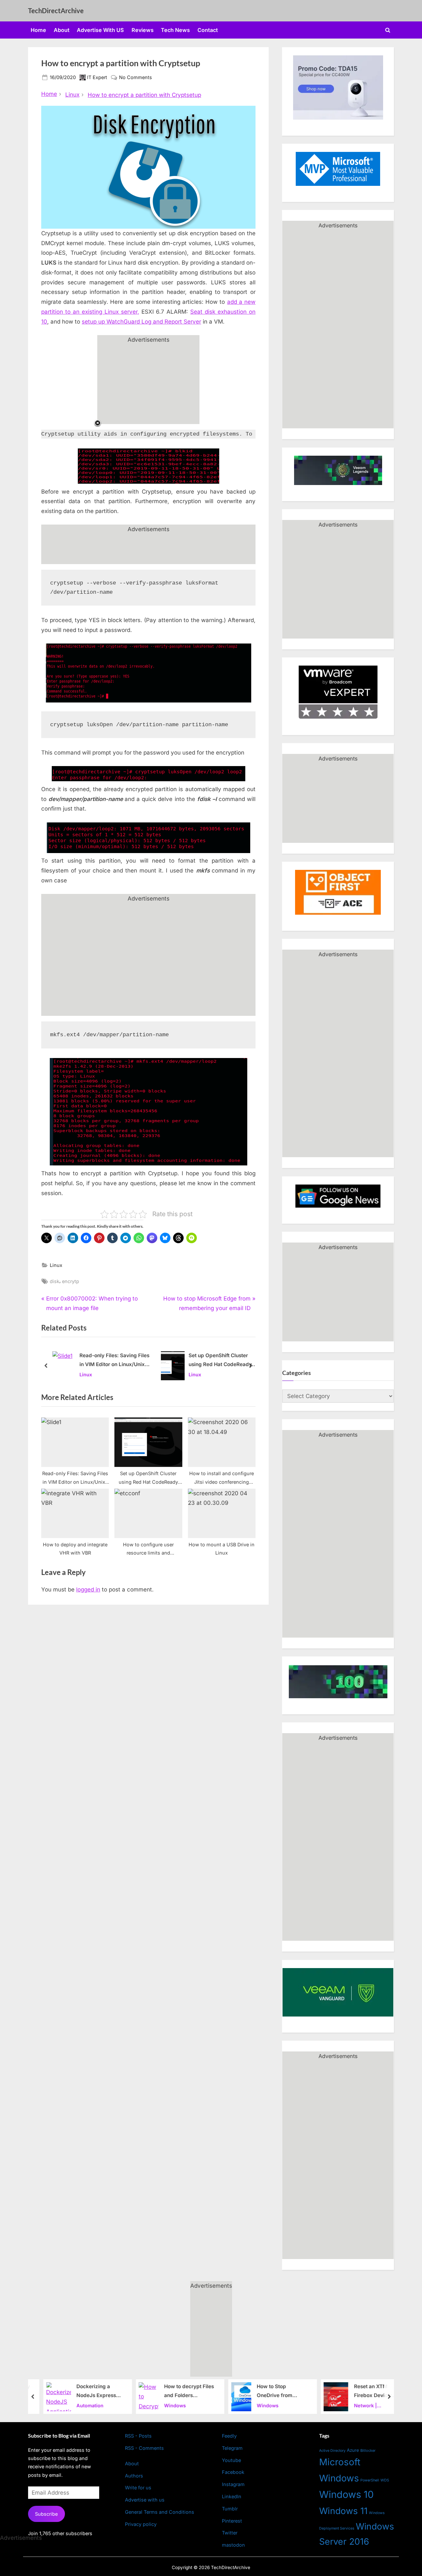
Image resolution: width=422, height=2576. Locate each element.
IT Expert (97, 77)
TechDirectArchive (56, 11)
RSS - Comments (144, 2448)
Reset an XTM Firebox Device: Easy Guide (366, 2392)
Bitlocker (368, 2450)
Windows (168, 2405)
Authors (134, 2476)
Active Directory (332, 2451)
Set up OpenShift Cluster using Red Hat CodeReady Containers (220, 1361)
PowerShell (370, 2480)
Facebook (233, 2472)
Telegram (232, 2448)
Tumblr (230, 2509)
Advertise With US (100, 30)
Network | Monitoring (360, 2406)
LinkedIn (232, 2496)
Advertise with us (145, 2500)
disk (55, 1281)
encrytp (71, 1281)
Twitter (230, 2533)
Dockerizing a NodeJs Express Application (89, 2392)
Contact (208, 30)
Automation (83, 2405)
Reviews (143, 30)
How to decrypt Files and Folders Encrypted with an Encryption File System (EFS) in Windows (182, 2392)
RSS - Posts (138, 2436)
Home (38, 30)
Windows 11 (343, 2511)
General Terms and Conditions (160, 2512)
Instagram (233, 2484)
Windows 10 (347, 2494)
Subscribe (46, 2514)
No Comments (136, 78)
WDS (385, 2480)
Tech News (175, 30)
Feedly (229, 2436)
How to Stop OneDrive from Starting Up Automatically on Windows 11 (270, 2392)
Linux (56, 1265)
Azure (353, 2450)
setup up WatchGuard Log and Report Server (141, 322)
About (62, 30)
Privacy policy (141, 2524)
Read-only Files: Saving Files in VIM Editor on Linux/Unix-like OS (114, 1361)
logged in (88, 1589)
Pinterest (232, 2521)
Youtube (231, 2460)
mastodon (233, 2545)
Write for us (138, 2488)
